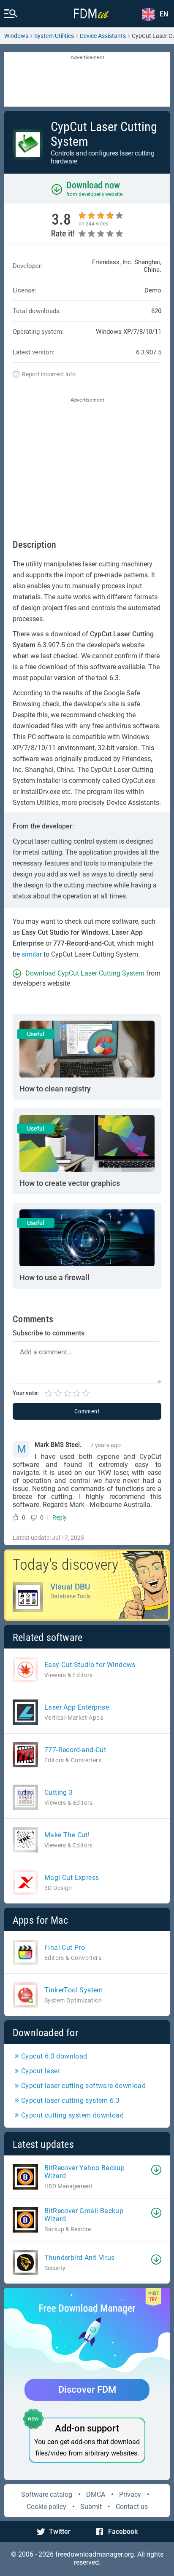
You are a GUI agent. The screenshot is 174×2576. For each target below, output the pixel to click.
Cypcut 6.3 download (54, 2056)
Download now (93, 185)
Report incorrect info (49, 374)
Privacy (130, 2494)
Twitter (60, 2532)
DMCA (96, 2494)
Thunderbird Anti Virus (80, 2258)
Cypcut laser (41, 2071)
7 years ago (106, 1445)
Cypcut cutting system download (72, 2115)
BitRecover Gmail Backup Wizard (84, 2215)
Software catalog (47, 2494)
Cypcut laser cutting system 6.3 (70, 2100)
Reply (60, 1517)
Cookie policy (46, 2507)
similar (32, 954)
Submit (91, 2507)
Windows (16, 36)
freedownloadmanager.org (95, 2554)
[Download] (156, 2170)
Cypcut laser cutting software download (83, 2086)
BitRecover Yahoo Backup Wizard (84, 2172)
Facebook (123, 2532)
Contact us (132, 2507)
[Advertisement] (87, 80)
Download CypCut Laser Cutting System (85, 973)
